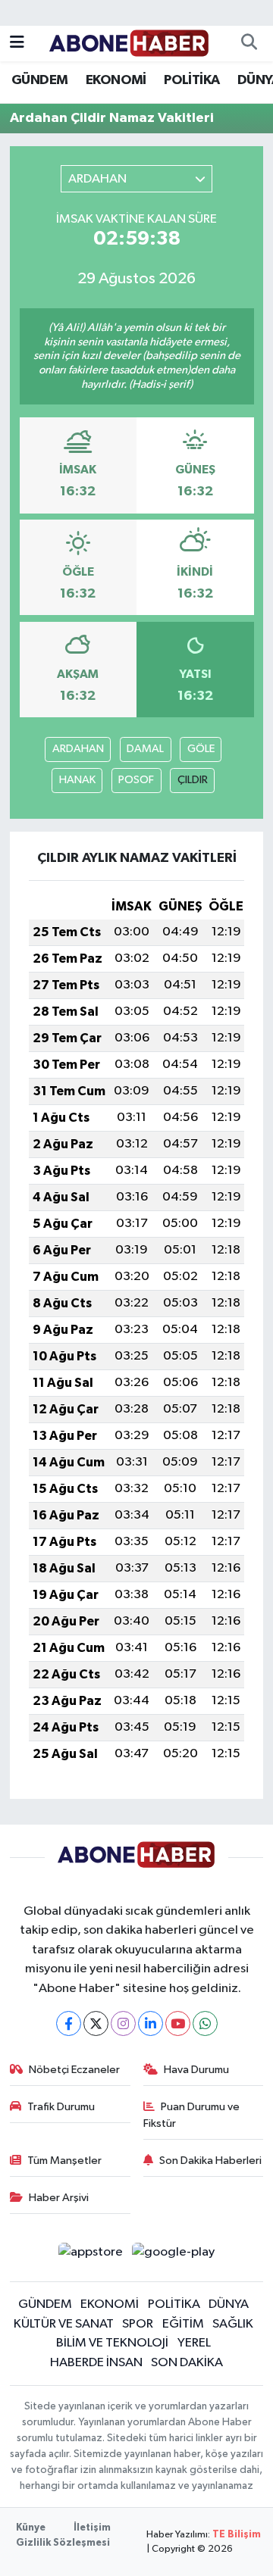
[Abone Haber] (129, 43)
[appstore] (90, 2255)
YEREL (194, 2343)
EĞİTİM (183, 2324)
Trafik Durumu (61, 2107)
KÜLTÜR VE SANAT (64, 2324)
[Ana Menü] (17, 44)
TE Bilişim (237, 2535)
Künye (31, 2528)
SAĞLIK (233, 2324)
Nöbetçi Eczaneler (74, 2070)
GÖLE (201, 749)
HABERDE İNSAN (96, 2363)
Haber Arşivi (59, 2198)
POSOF (136, 780)
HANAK (77, 780)
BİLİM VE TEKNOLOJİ (112, 2343)
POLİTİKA (191, 80)
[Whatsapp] (205, 2023)
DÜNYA (229, 2304)
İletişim (92, 2528)
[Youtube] (178, 2023)
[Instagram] (123, 2023)
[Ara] (249, 44)
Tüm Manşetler (64, 2161)
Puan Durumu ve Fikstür (192, 2115)
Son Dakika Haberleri (210, 2161)
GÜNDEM (39, 80)
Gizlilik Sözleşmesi (63, 2543)
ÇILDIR (193, 780)
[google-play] (174, 2255)
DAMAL (145, 749)
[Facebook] (69, 2023)
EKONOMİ (116, 80)
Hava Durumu (196, 2070)
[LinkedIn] (151, 2023)
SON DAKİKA (187, 2363)
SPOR (138, 2324)
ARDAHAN (78, 749)
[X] (96, 2023)
